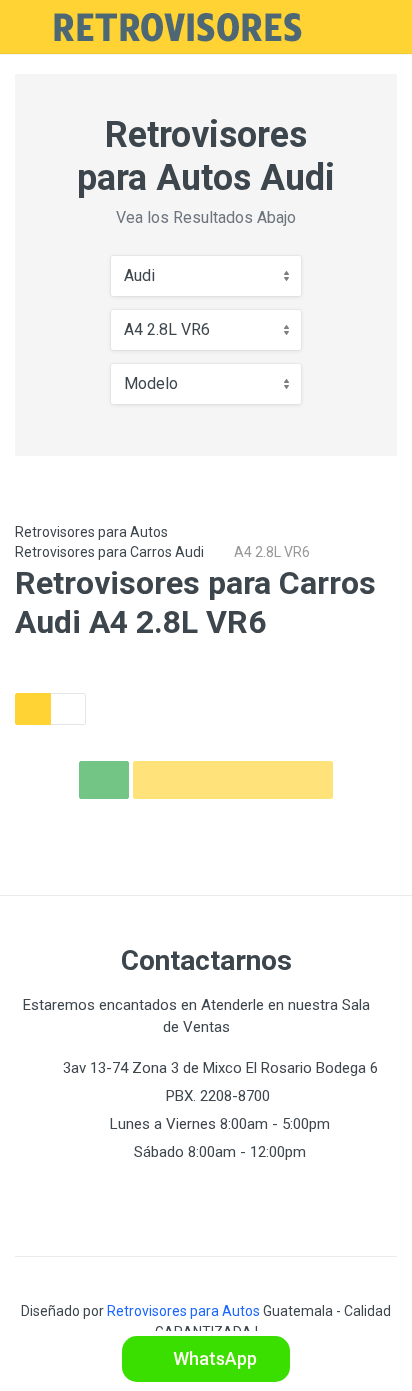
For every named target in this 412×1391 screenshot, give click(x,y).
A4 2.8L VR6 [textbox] (167, 329)
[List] (68, 709)
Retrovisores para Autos (91, 532)
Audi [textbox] (139, 275)
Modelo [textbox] (151, 383)
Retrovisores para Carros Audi (109, 552)
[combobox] (206, 276)
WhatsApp (213, 1358)
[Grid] (33, 709)
